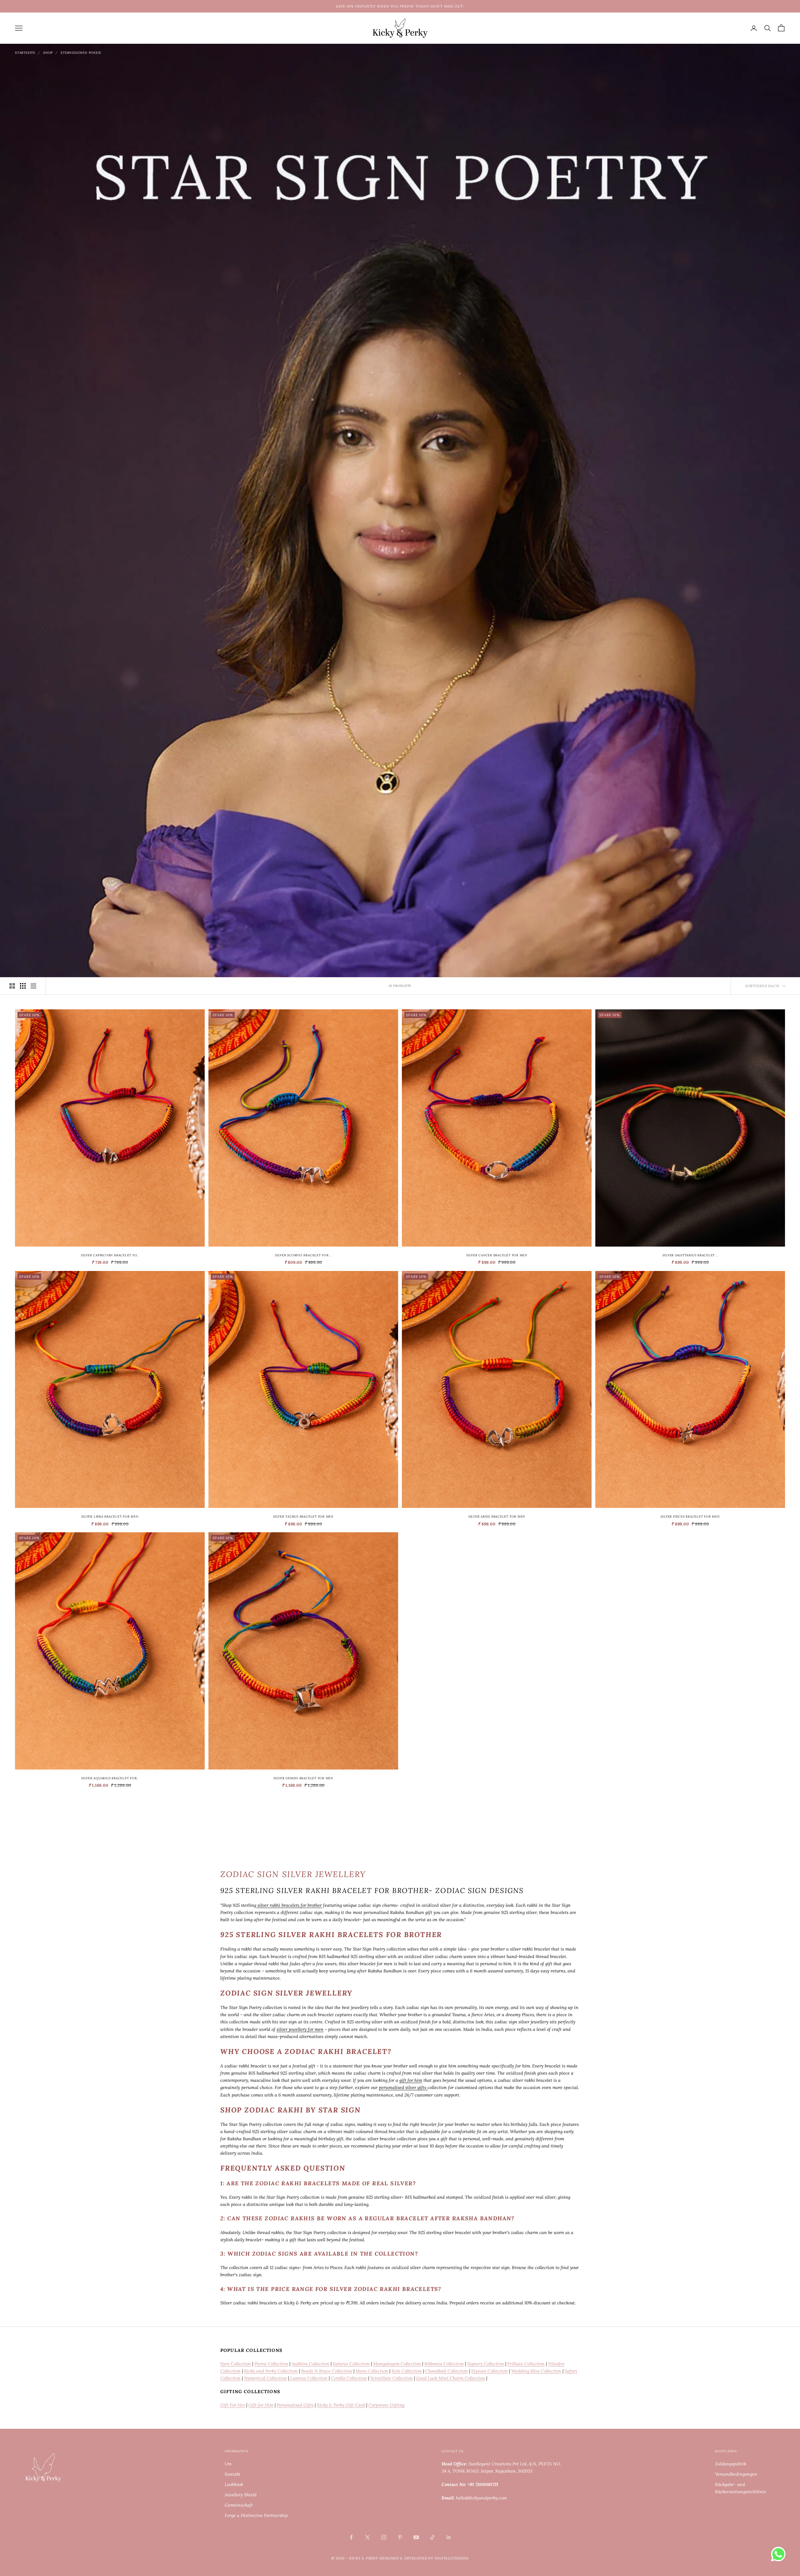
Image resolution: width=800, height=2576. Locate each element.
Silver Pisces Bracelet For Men (690, 1516)
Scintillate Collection (392, 2378)
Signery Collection (486, 2364)
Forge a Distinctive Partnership (256, 2515)
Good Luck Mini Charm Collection (451, 2378)
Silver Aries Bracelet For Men (497, 1516)
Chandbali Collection (447, 2371)
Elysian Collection (490, 2371)
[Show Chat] (780, 2554)
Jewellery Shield (241, 2495)
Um (228, 2464)
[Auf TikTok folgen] (432, 2537)
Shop (48, 53)
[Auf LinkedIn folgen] (449, 2537)
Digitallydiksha (452, 2558)
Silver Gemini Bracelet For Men (303, 1778)
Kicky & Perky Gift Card (341, 2405)
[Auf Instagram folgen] (384, 2537)
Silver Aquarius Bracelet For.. (110, 1778)
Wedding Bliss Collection (536, 2371)
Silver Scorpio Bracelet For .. (303, 1255)
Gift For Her (233, 2405)
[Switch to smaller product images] (23, 986)
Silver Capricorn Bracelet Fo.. (110, 1255)
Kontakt (232, 2474)
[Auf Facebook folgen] (351, 2537)
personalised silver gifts (403, 2087)
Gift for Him (261, 2405)
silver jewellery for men (300, 2029)
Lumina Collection (308, 2378)
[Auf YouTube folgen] (416, 2537)
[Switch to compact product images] (33, 986)
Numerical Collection (265, 2378)
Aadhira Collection (310, 2364)
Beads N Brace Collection (327, 2371)
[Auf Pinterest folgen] (400, 2537)
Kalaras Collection (351, 2364)
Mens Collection (372, 2371)
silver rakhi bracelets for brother (289, 1905)
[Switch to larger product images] (12, 986)
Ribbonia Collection (444, 2364)
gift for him (411, 2080)
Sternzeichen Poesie (81, 53)
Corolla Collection (349, 2378)
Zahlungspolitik (731, 2464)
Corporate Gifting (386, 2405)
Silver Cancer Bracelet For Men (497, 1255)
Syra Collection (236, 2364)
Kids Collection (407, 2371)
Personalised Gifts (295, 2405)
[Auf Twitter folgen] (367, 2537)
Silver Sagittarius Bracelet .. (690, 1255)
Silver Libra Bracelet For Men (110, 1516)
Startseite (25, 53)
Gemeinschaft (239, 2505)
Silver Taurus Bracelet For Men (303, 1516)
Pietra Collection (271, 2364)
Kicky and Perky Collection (271, 2371)
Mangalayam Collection (397, 2364)
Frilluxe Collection (526, 2364)
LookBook (234, 2484)
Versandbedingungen (736, 2474)
